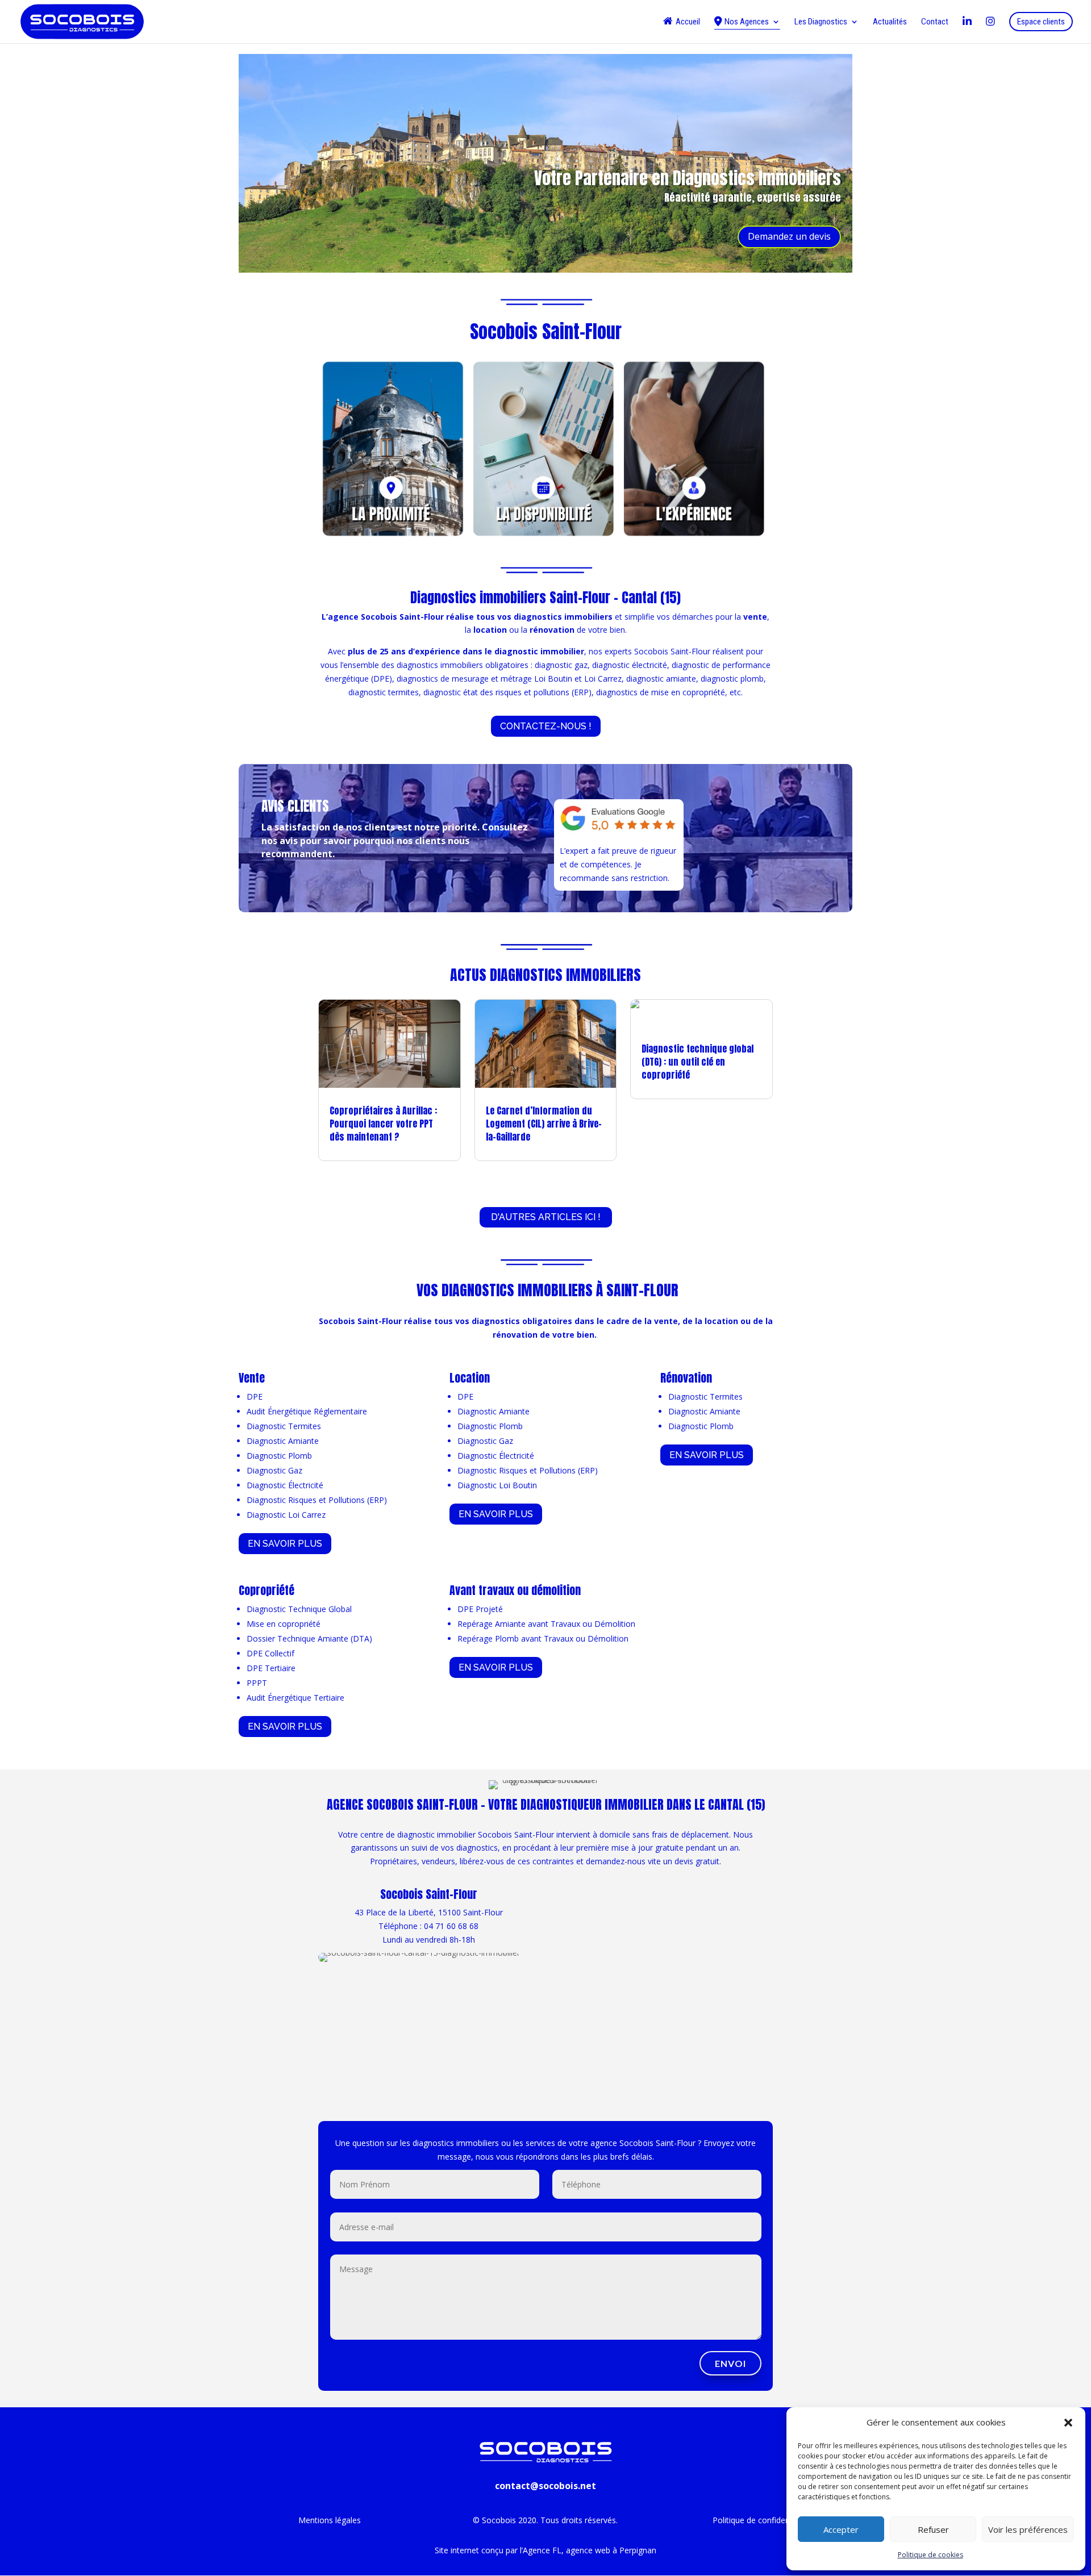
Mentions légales (330, 2520)
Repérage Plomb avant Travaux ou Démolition (543, 1638)
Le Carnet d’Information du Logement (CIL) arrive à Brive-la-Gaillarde (544, 1124)
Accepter (841, 2529)
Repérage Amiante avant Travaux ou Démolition (546, 1624)
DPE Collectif (270, 1653)
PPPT (257, 1683)
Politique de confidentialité (761, 2520)
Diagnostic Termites (284, 1426)
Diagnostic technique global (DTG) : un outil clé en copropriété (698, 1062)
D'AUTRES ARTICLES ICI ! (546, 1217)
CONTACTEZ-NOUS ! (546, 726)
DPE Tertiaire (271, 1668)
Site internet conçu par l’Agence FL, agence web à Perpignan (545, 2550)
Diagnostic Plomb (279, 1456)
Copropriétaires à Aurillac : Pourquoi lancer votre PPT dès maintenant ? (383, 1124)
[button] (1068, 2423)
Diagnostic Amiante (283, 1441)
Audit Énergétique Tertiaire (295, 1698)
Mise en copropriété (284, 1624)
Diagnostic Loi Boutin (497, 1485)
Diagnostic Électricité (285, 1485)
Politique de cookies (930, 2555)
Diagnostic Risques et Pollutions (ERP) (317, 1500)
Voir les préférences (1028, 2529)
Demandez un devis (789, 236)
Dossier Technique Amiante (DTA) (309, 1638)
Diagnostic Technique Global (299, 1609)
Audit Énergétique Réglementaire (307, 1411)
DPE (255, 1396)
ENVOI (730, 2363)
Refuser (933, 2529)
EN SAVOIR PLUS (285, 1544)
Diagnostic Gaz (274, 1470)
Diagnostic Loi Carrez (286, 1515)
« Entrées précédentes (359, 1185)
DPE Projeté (480, 1609)
